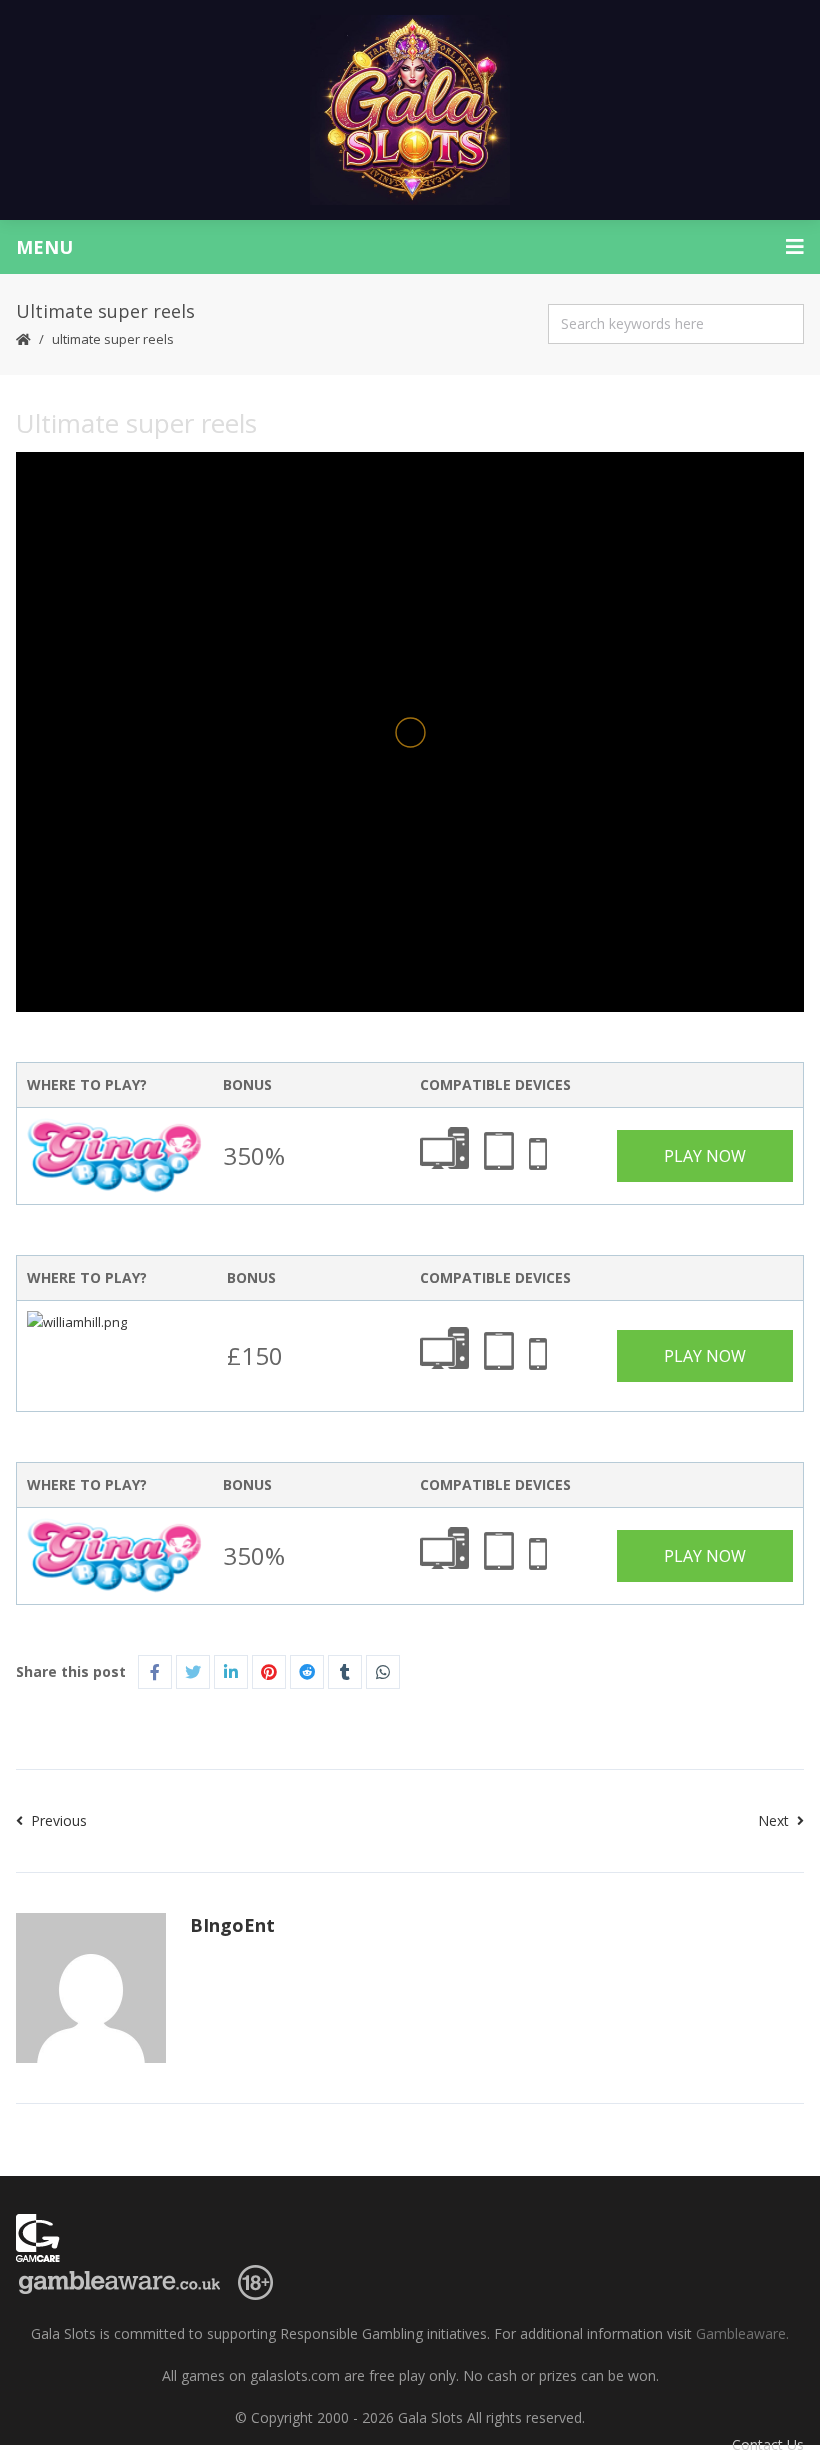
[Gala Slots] (410, 110)
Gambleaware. (742, 2333)
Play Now (705, 1156)
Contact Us (768, 2444)
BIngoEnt (232, 1925)
